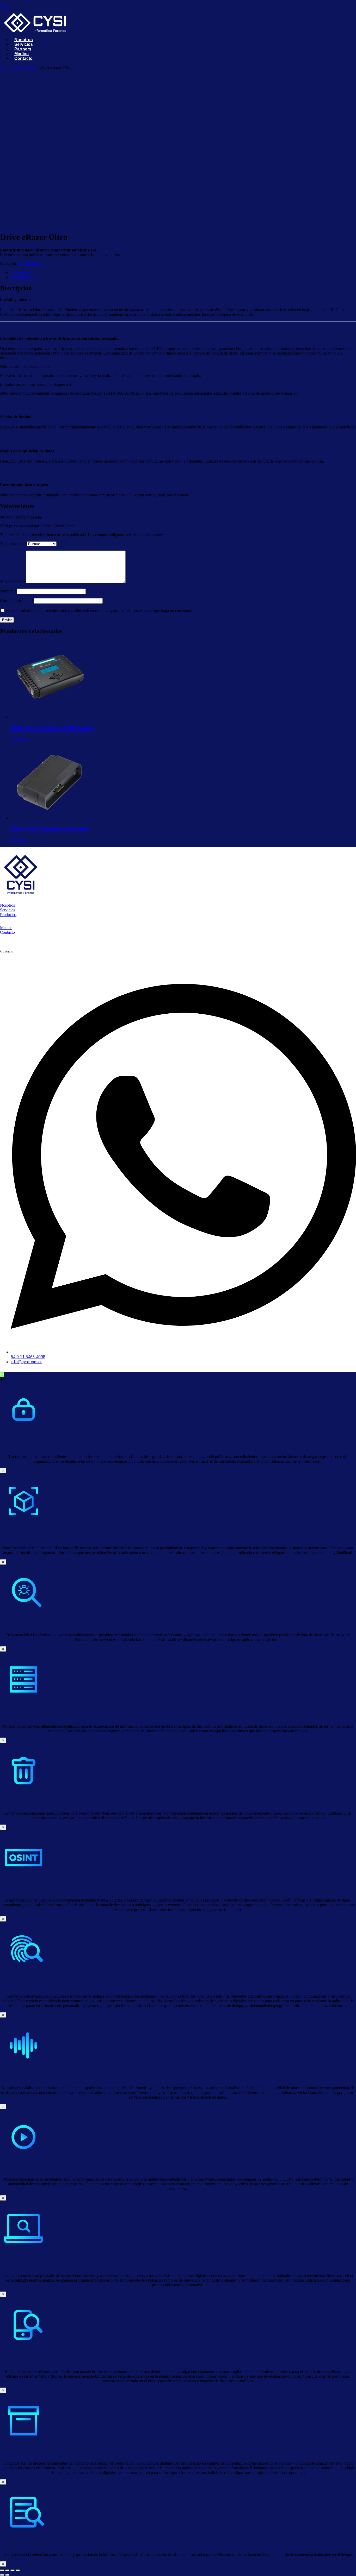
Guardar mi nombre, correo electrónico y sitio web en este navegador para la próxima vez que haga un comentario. (100, 611)
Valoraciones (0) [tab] (24, 277)
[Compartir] (13, 2570)
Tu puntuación (13, 544)
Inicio (5, 67)
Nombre (8, 591)
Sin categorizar (25, 67)
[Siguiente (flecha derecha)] (7, 2575)
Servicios (8, 910)
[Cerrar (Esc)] (18, 2570)
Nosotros (7, 905)
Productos (8, 915)
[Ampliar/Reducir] (2, 2570)
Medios (6, 928)
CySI (4, 6)
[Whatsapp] (2, 1375)
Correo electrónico (17, 601)
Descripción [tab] (20, 272)
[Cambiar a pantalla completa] (7, 2570)
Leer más (18, 739)
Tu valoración (13, 582)
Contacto (7, 932)
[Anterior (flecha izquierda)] (2, 2575)
